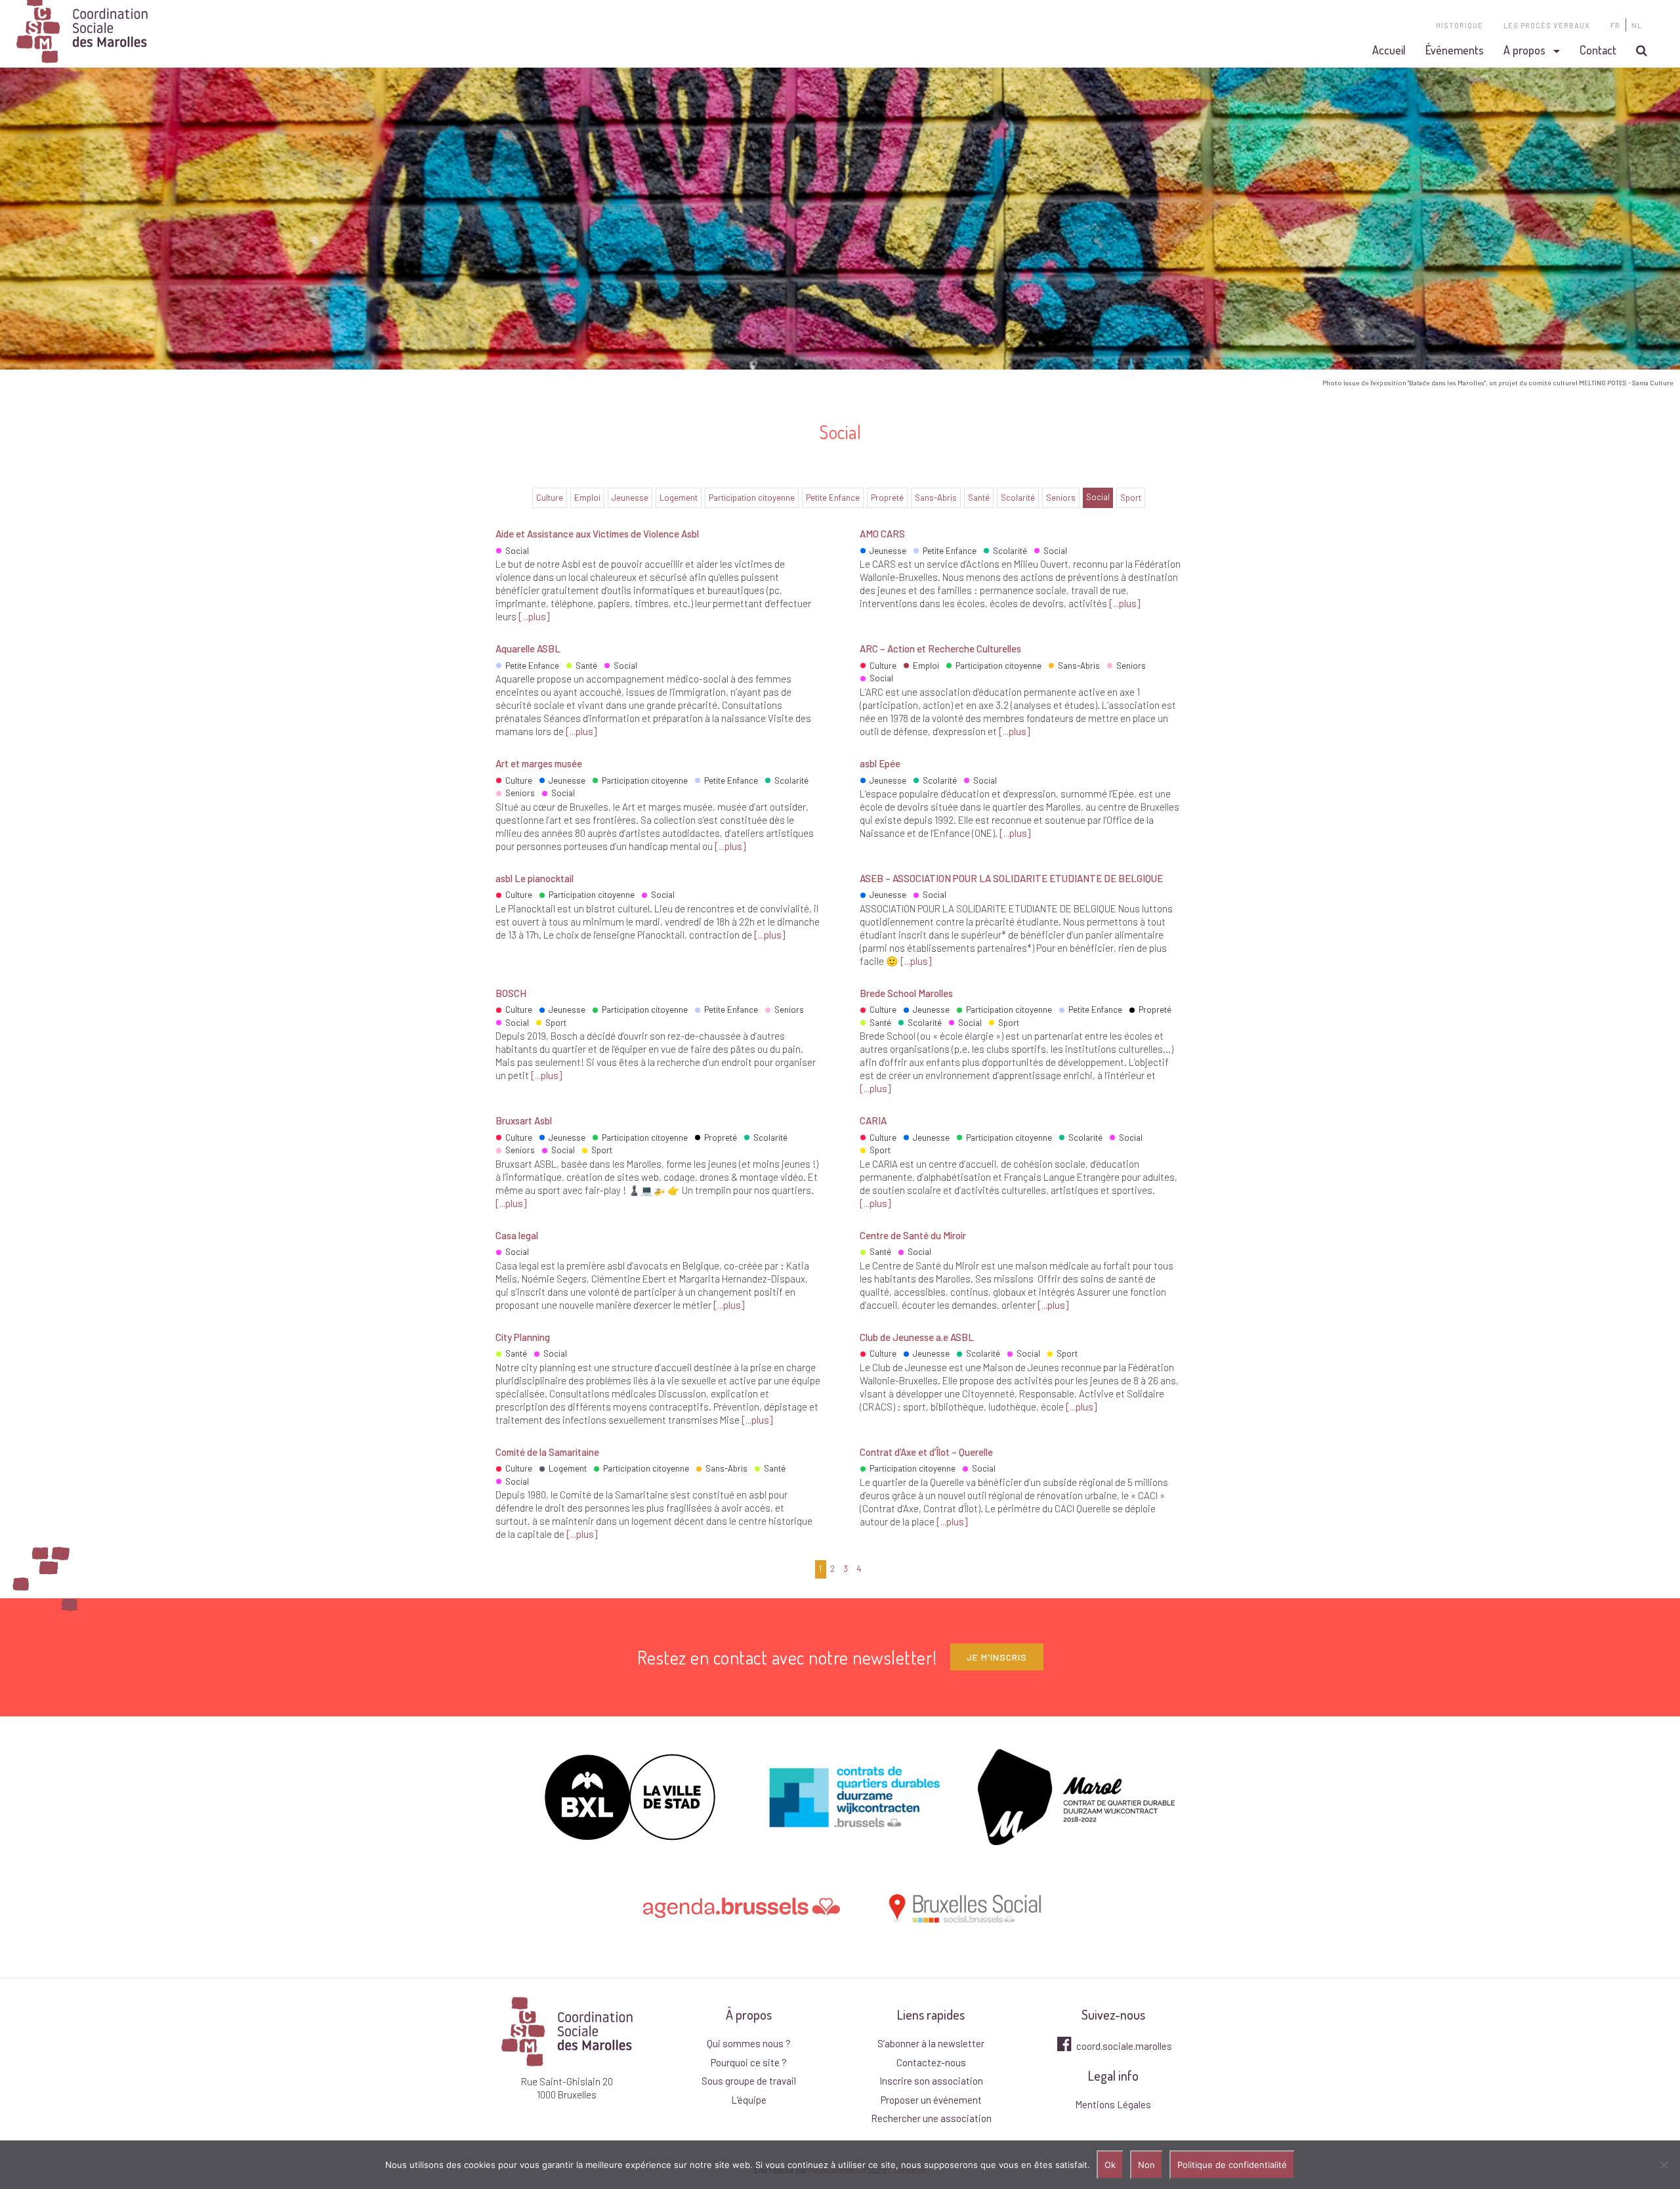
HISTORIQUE (1459, 25)
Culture (550, 498)
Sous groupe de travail (749, 2081)
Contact (1598, 50)
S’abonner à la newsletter (931, 2043)
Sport (1131, 498)
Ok (1110, 2165)
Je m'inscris (997, 1657)
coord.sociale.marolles (1123, 2046)
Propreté (887, 498)
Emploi (587, 498)
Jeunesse (630, 498)
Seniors (1061, 498)
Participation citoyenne (752, 498)
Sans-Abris (936, 498)
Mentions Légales (1113, 2104)
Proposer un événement (931, 2100)
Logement (679, 498)
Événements (1455, 50)
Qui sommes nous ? (749, 2043)
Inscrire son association (931, 2081)
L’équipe (749, 2100)
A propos (1524, 50)
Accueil (1389, 50)
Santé (979, 498)
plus (537, 616)
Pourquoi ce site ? (749, 2062)
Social (1098, 497)
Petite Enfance (833, 498)
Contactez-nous (931, 2062)
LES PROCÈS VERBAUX (1547, 25)
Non (1146, 2165)
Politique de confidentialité (1232, 2165)
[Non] (1664, 2165)
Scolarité (1018, 498)
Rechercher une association (931, 2118)
